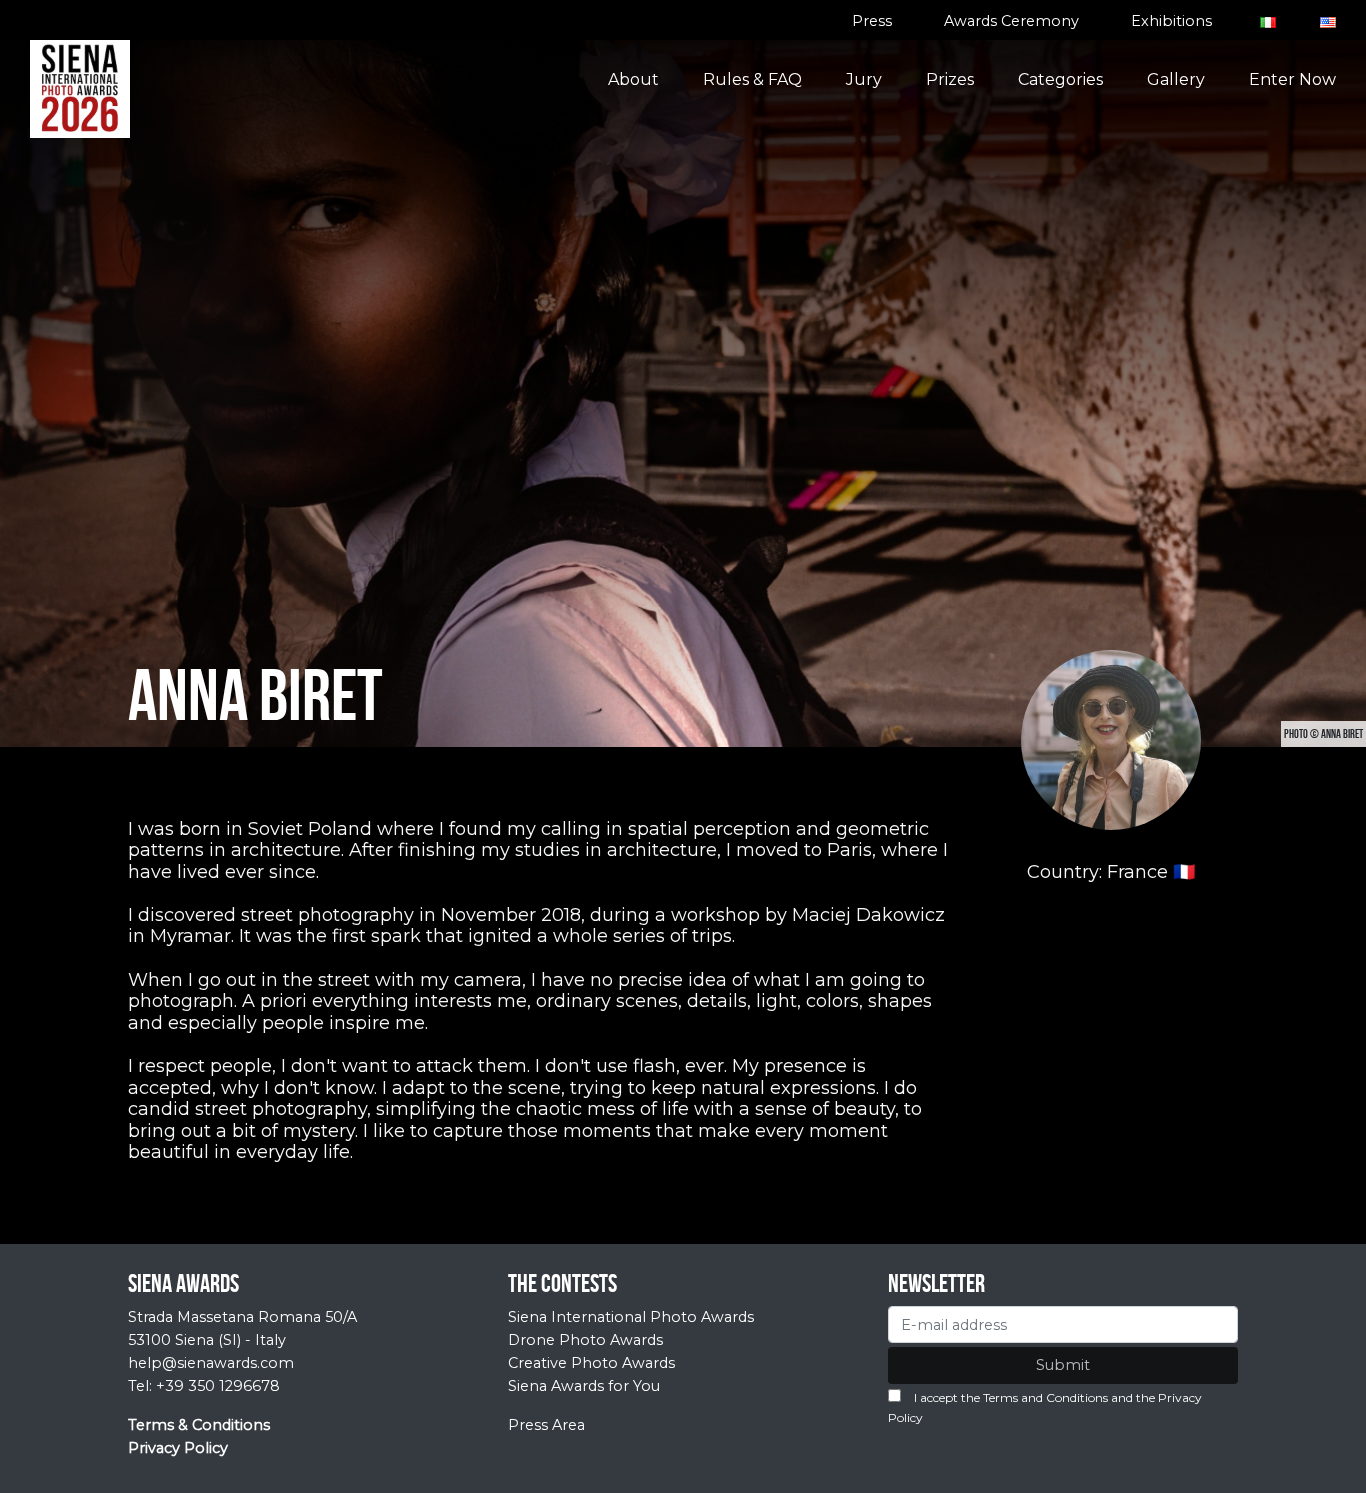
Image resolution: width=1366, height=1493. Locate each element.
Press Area (546, 1425)
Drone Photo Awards (585, 1340)
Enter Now (1292, 79)
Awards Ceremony (1011, 21)
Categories (1060, 79)
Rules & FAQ (752, 79)
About (633, 79)
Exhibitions (1171, 21)
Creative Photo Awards (591, 1363)
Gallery (1176, 79)
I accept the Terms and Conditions (1011, 1397)
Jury (864, 79)
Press (872, 21)
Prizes (950, 79)
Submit (1063, 1365)
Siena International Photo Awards (631, 1317)
